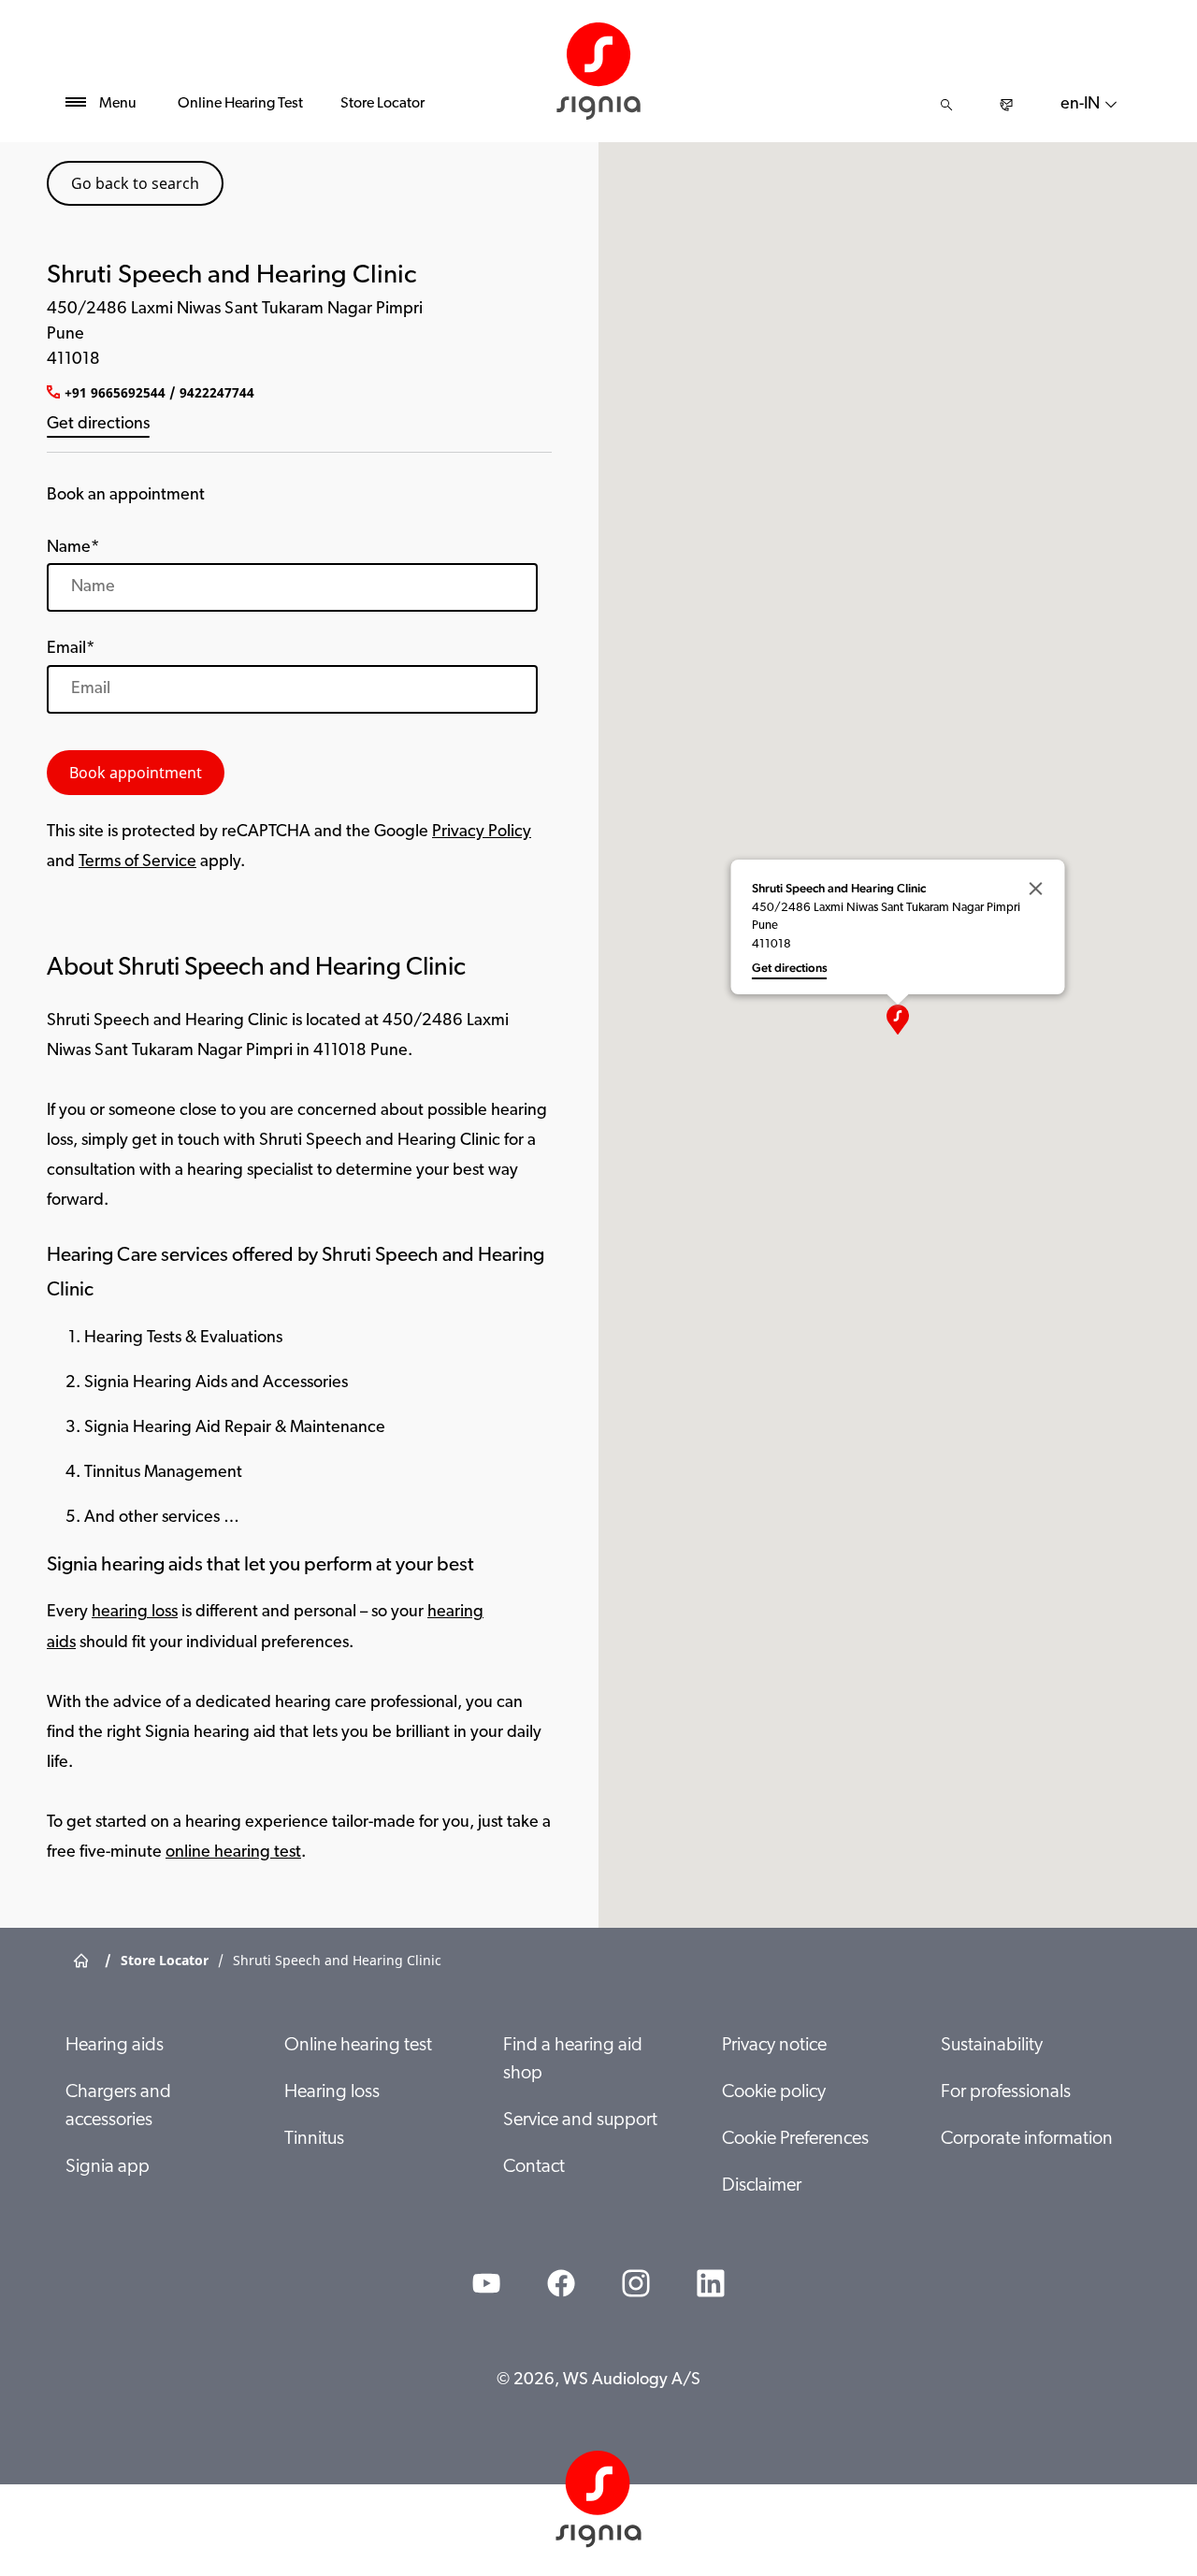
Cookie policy (774, 2092)
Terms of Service (137, 862)
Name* (73, 548)
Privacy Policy (482, 832)
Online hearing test (358, 2046)
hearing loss (135, 1613)
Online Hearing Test (240, 104)
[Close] (1036, 889)
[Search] (946, 105)
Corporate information (1027, 2139)
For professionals (1006, 2092)
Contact (534, 2167)
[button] (898, 1020)
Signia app (108, 2167)
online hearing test (233, 1853)
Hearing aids (115, 2046)
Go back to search (135, 183)
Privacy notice (774, 2046)
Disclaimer (762, 2186)
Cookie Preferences (795, 2139)
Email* (71, 649)
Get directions (98, 425)
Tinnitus (314, 2139)
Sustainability (992, 2046)
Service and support (580, 2120)
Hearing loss (332, 2092)
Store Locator (382, 104)
